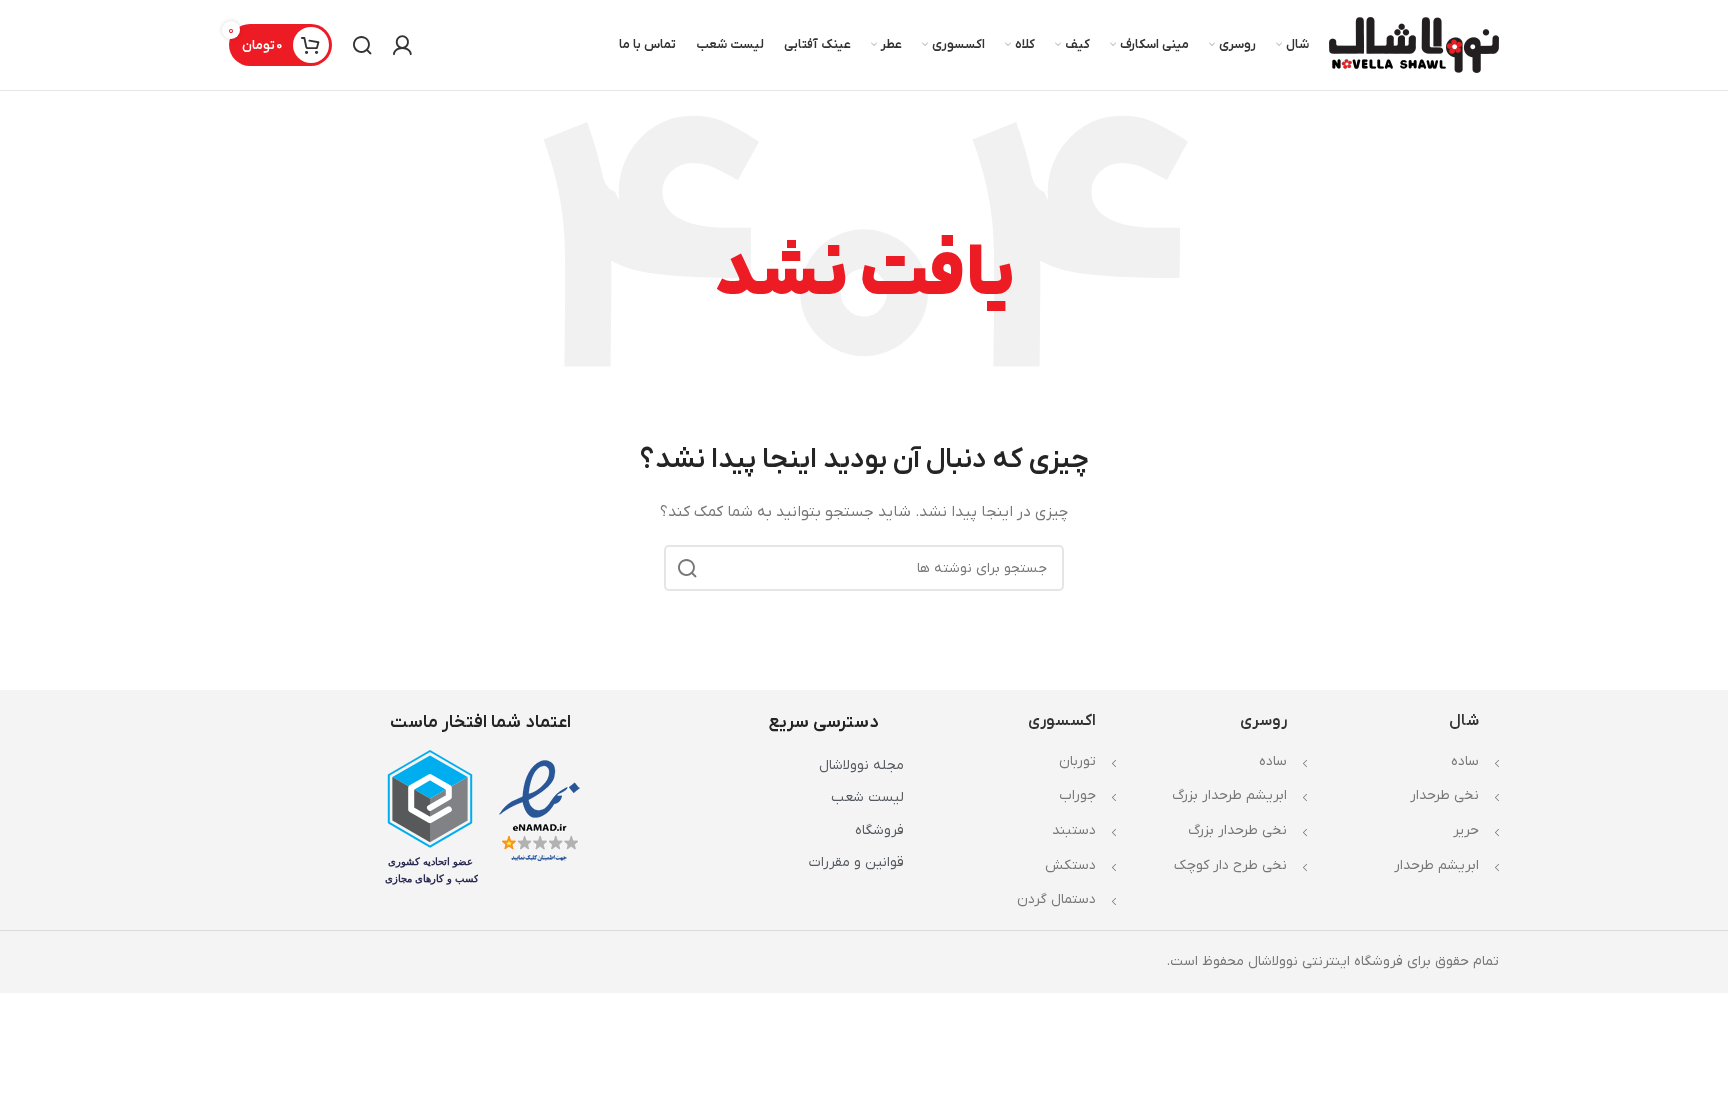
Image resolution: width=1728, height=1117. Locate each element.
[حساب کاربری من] (402, 45)
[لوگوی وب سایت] (1414, 44)
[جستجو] (362, 45)
